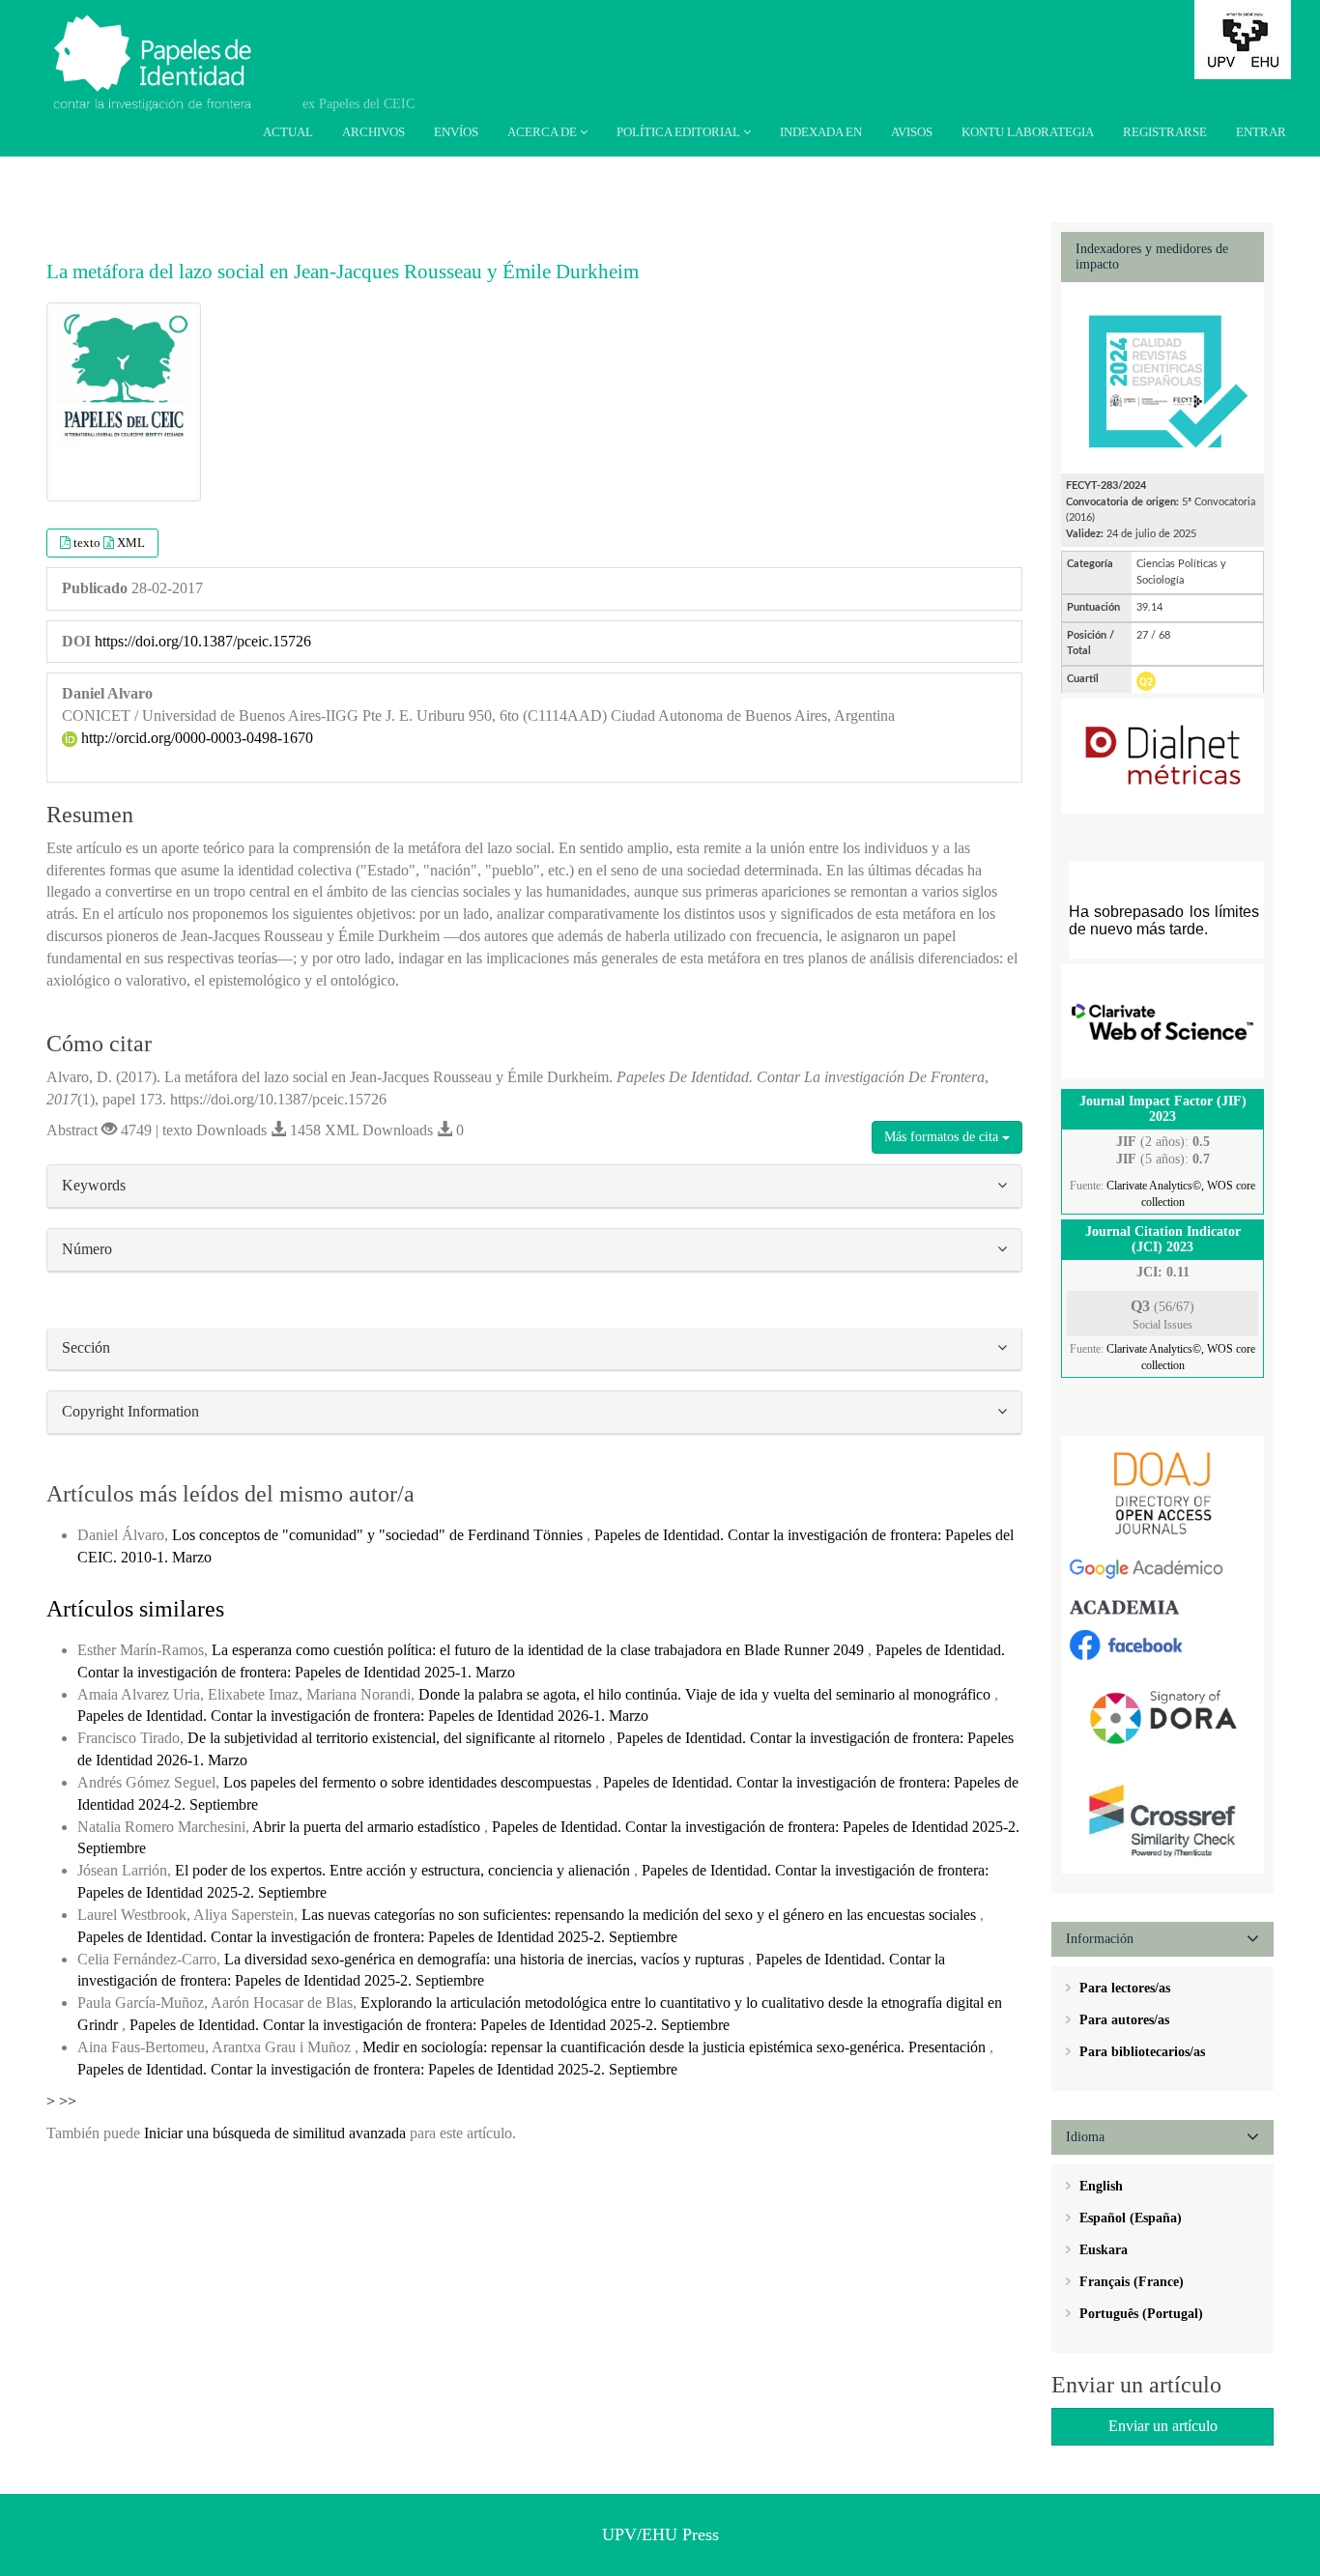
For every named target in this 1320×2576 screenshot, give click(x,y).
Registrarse (1165, 132)
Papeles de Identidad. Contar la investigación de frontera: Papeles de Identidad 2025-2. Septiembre (377, 1937)
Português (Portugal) (1139, 2314)
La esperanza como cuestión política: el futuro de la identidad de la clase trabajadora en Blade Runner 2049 (540, 1650)
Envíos (456, 132)
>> (68, 2101)
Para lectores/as (1123, 1988)
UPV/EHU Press (660, 2534)
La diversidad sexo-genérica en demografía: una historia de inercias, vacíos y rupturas (486, 1959)
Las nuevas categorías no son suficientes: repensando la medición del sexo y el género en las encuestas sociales (641, 1915)
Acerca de (544, 132)
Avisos (912, 132)
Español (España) (1129, 2218)
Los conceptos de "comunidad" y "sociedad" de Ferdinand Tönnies (379, 1535)
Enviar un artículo (1163, 2426)
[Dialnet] (1162, 755)
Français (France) (1130, 2282)
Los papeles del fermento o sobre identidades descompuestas (409, 1782)
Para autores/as (1122, 2020)
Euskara (1102, 2250)
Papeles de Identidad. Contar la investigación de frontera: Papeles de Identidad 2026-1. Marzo (363, 1716)
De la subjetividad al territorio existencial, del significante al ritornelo (398, 1738)
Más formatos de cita (943, 1137)
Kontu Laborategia (1028, 132)
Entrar (1261, 132)
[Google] (1162, 1569)
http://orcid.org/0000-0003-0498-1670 (195, 738)
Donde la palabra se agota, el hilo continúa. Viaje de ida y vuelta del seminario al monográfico (706, 1694)
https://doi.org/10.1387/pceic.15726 (203, 641)
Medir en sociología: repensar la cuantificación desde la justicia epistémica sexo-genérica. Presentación (676, 2047)
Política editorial (680, 132)
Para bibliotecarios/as (1140, 2052)
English (1099, 2186)
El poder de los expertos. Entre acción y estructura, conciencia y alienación (404, 1870)
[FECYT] (1162, 376)
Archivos (373, 132)
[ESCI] (1162, 1021)
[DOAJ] (1162, 1492)
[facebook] (1162, 1643)
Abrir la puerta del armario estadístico (368, 1827)
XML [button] (131, 543)
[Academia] (1162, 1606)
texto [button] (88, 543)
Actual (288, 132)
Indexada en (821, 132)
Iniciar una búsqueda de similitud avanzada (275, 2133)
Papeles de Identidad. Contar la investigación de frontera (164, 46)
